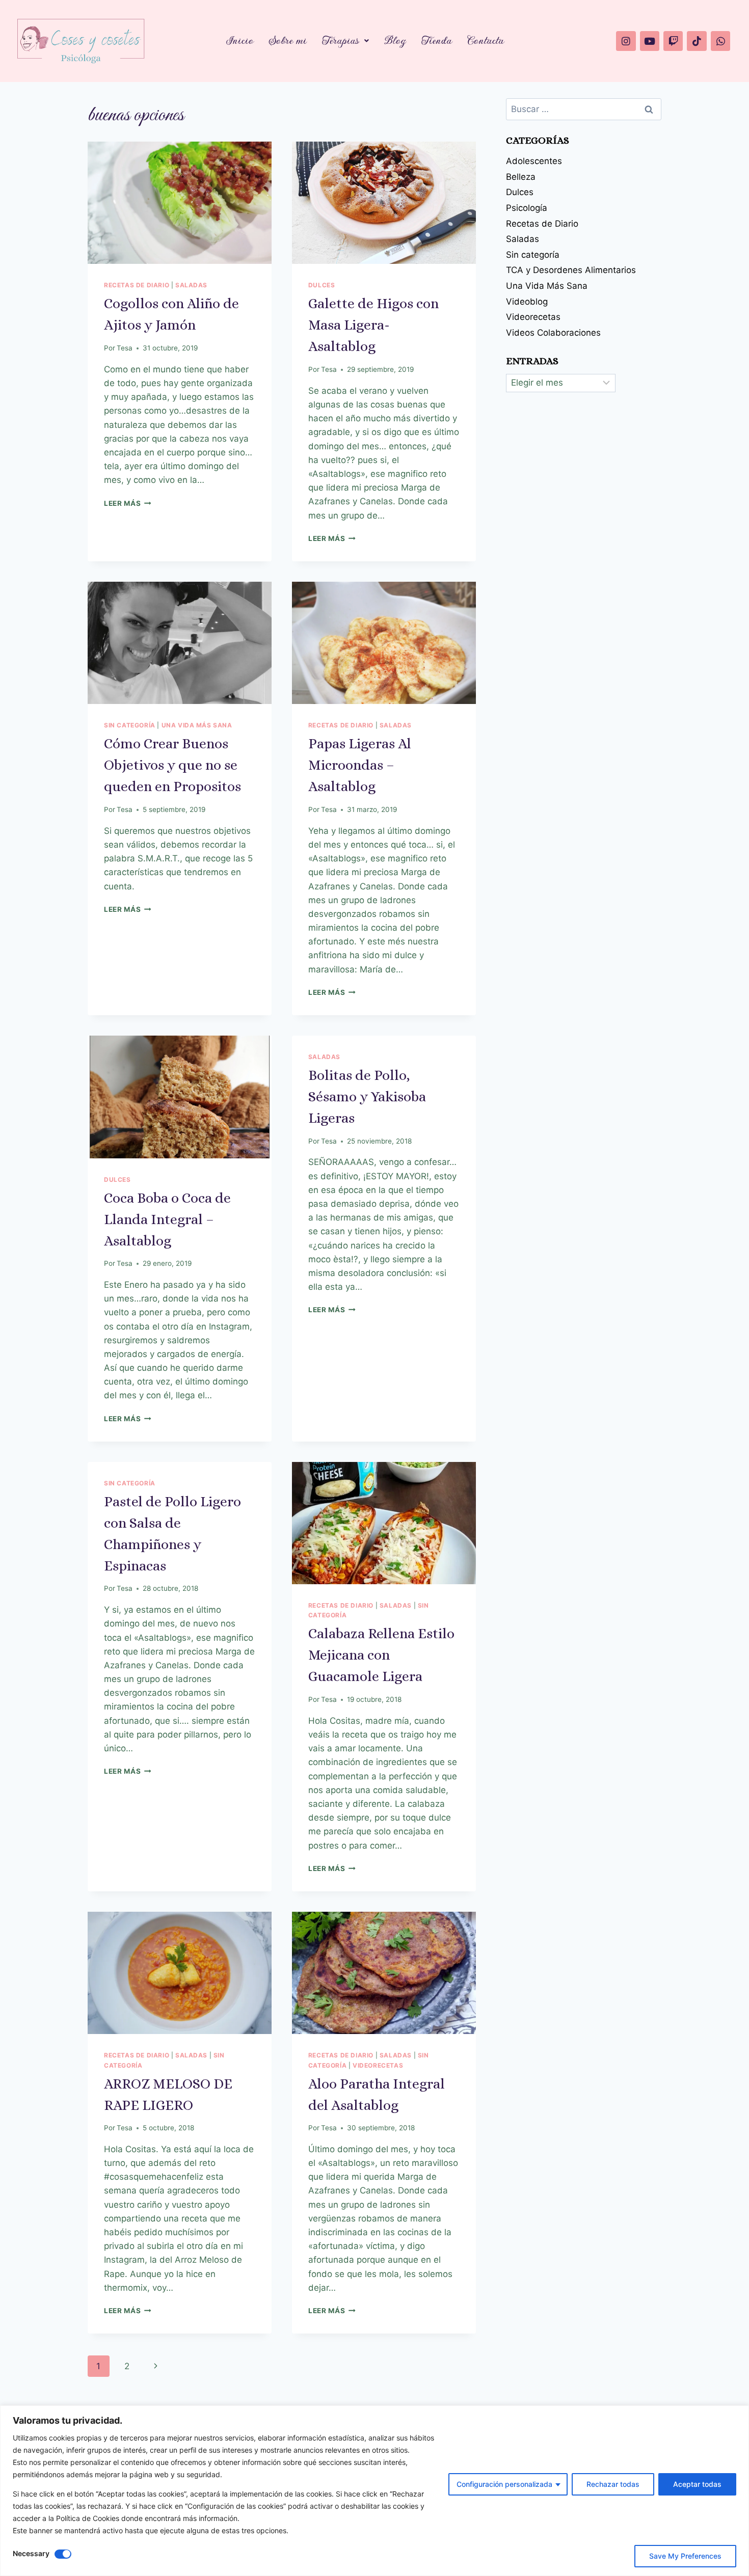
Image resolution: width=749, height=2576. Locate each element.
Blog (395, 40)
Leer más (128, 503)
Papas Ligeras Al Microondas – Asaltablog (360, 765)
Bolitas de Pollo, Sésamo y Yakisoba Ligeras (367, 1097)
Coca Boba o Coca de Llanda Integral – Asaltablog (167, 1219)
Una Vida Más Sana (197, 725)
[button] (345, 41)
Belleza (521, 177)
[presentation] (180, 203)
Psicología (527, 208)
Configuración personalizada (504, 2484)
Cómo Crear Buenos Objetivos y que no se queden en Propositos (172, 765)
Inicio (240, 40)
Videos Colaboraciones (553, 333)
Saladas (191, 285)
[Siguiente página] (156, 2366)
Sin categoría (130, 725)
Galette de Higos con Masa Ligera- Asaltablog (373, 325)
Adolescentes (534, 161)
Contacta (486, 40)
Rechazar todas (613, 2484)
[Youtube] (650, 41)
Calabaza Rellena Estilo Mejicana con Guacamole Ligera (381, 1655)
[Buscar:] (584, 109)
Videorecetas (378, 2065)
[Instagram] (626, 41)
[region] (374, 2491)
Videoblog (527, 302)
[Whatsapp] (720, 41)
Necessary (31, 2553)
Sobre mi (288, 40)
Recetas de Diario (137, 285)
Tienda (437, 40)
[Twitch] (673, 41)
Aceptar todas (697, 2484)
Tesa (125, 348)
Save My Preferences (685, 2556)
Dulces (322, 285)
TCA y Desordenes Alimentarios (571, 270)
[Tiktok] (697, 41)
